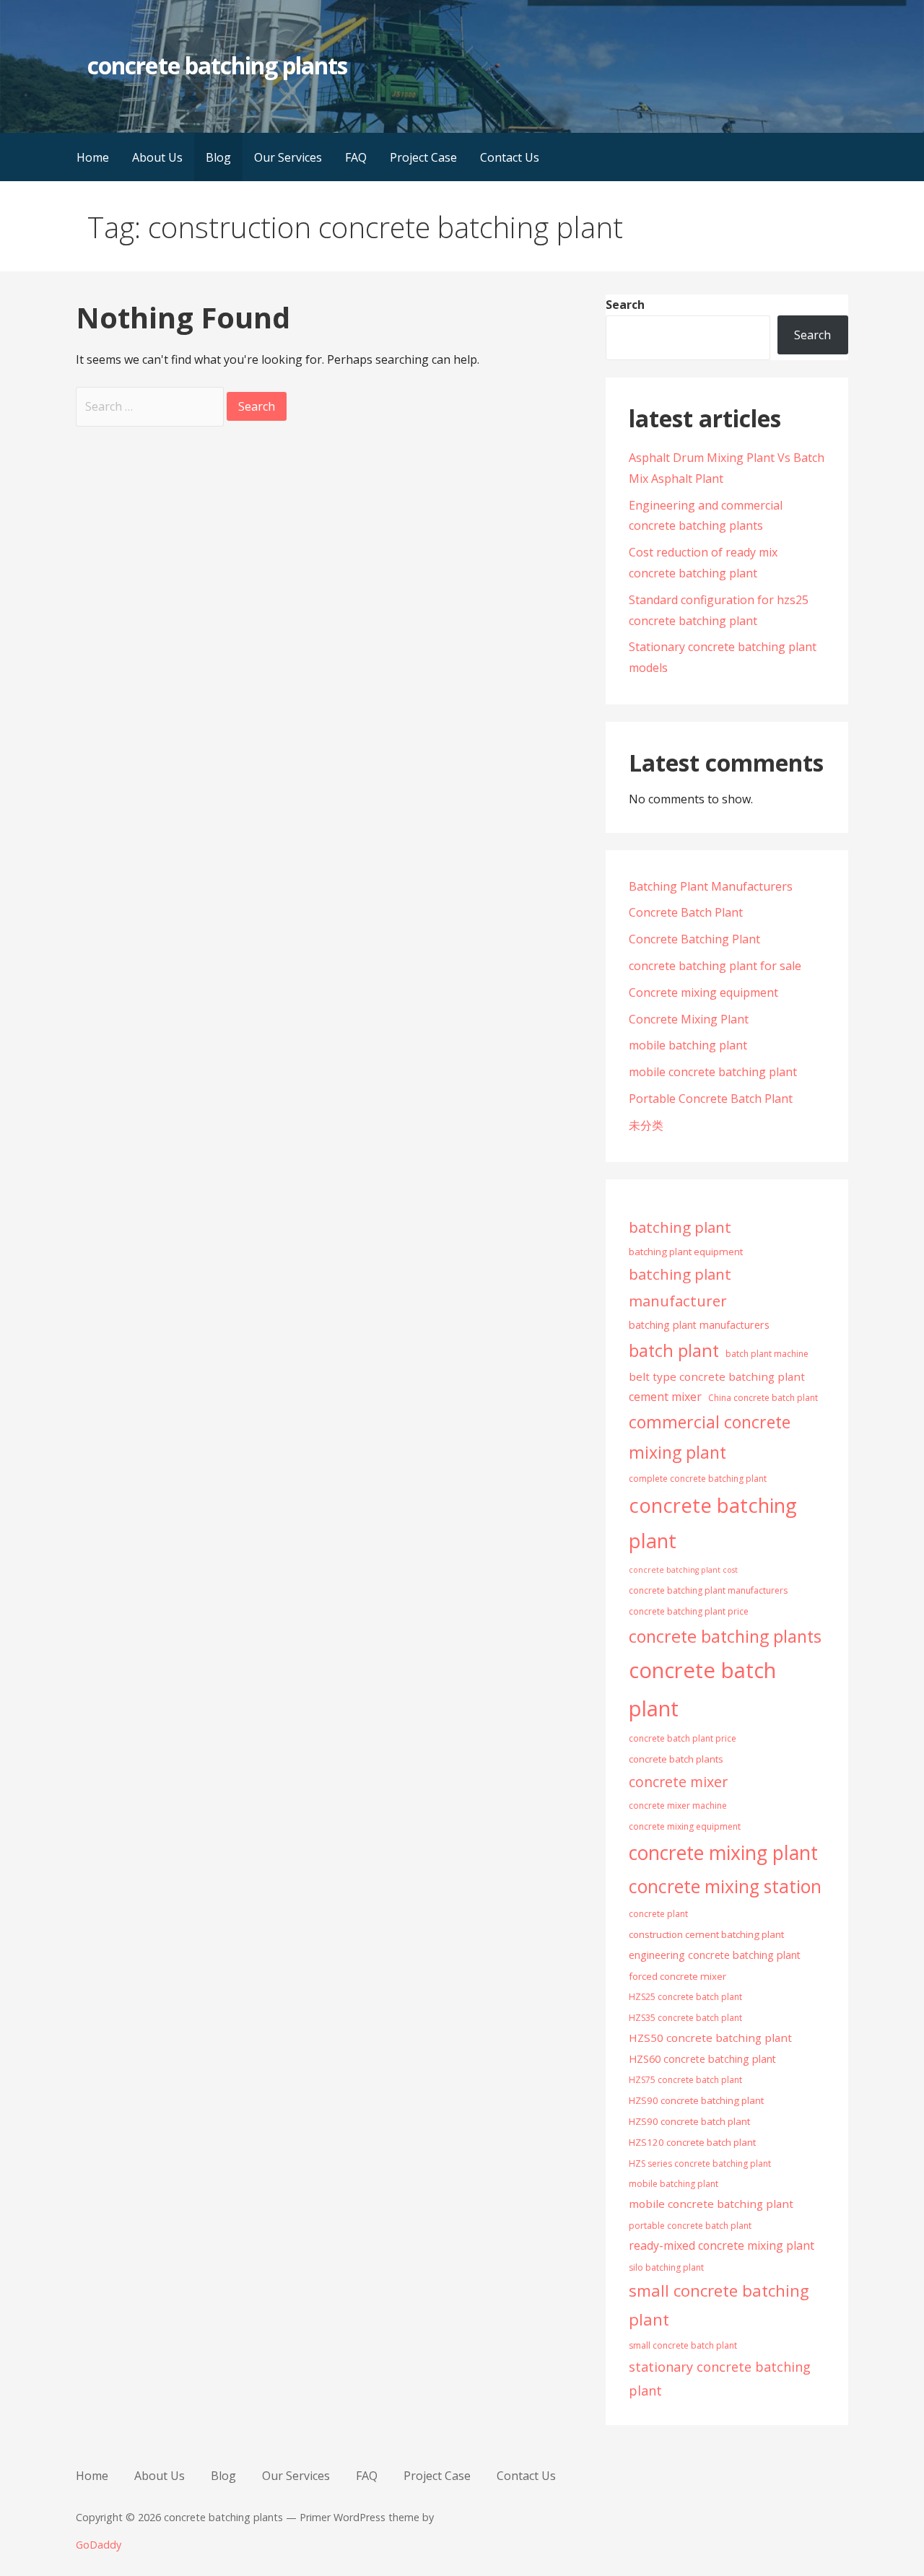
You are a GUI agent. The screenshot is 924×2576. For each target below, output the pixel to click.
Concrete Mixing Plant (689, 1019)
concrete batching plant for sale (715, 966)
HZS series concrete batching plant (700, 2164)
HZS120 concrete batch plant (692, 2142)
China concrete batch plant (763, 1398)
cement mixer (665, 1397)
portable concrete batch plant (690, 2226)
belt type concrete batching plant (717, 1376)
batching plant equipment (686, 1252)
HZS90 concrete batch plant (689, 2121)
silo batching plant (666, 2267)
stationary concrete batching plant (720, 2379)
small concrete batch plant (683, 2345)
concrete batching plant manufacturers (708, 1590)
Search (625, 305)
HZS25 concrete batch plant (685, 1997)
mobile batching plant (688, 1045)
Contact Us (510, 157)
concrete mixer (678, 1782)
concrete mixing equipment (685, 1826)
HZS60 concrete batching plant (702, 2059)
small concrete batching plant (719, 2305)
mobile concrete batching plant (713, 1072)
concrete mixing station (725, 1886)
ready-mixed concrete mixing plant (722, 2245)
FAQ (356, 157)
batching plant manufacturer (680, 1287)
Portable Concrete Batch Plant (711, 1099)
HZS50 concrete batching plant (710, 2038)
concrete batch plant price (683, 1738)
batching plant (680, 1227)
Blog (218, 157)
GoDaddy (99, 2545)
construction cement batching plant (706, 1934)
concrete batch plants (676, 1759)
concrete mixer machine (678, 1806)
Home (93, 157)
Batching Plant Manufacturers (711, 886)
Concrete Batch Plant (686, 912)
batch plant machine (767, 1354)
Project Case (423, 157)
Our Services (288, 157)
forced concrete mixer (677, 1976)
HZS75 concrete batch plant (685, 2080)
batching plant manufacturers (699, 1325)
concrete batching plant (713, 1523)
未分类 (646, 1125)
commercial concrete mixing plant (710, 1437)
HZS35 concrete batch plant (685, 2018)
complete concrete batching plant (698, 1479)
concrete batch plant (702, 1689)
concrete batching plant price (689, 1611)
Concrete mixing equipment (703, 992)
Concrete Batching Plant (694, 939)
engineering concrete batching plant (715, 1955)
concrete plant (658, 1914)
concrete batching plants (217, 65)
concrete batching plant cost (683, 1570)
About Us (157, 157)
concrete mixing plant (723, 1853)
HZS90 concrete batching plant (696, 2100)
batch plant (674, 1350)
